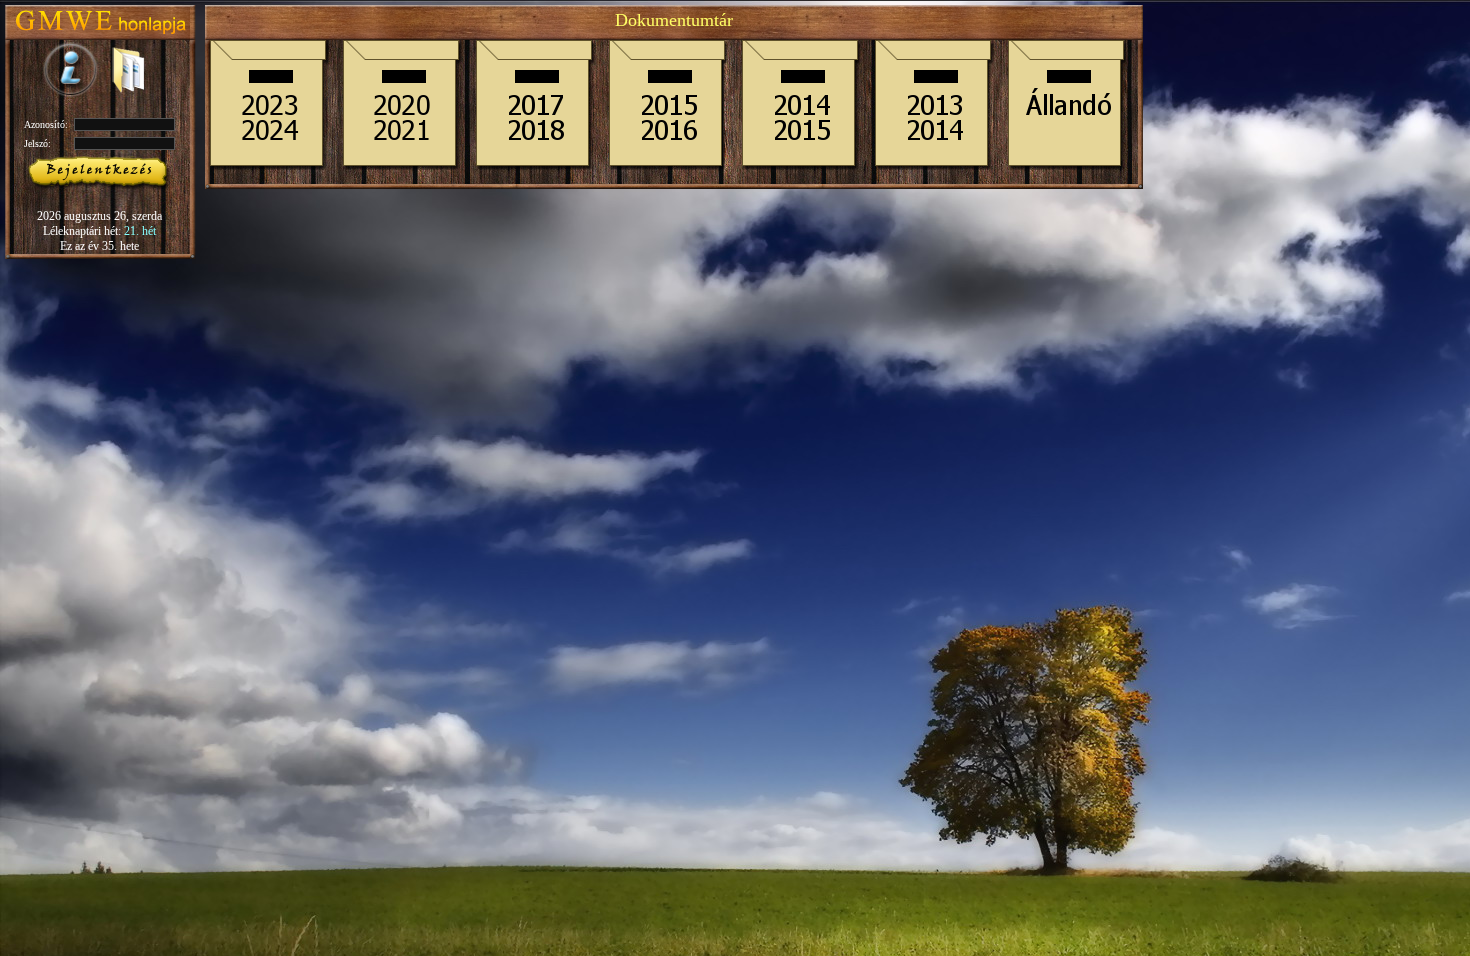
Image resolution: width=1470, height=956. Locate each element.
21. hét (140, 231)
